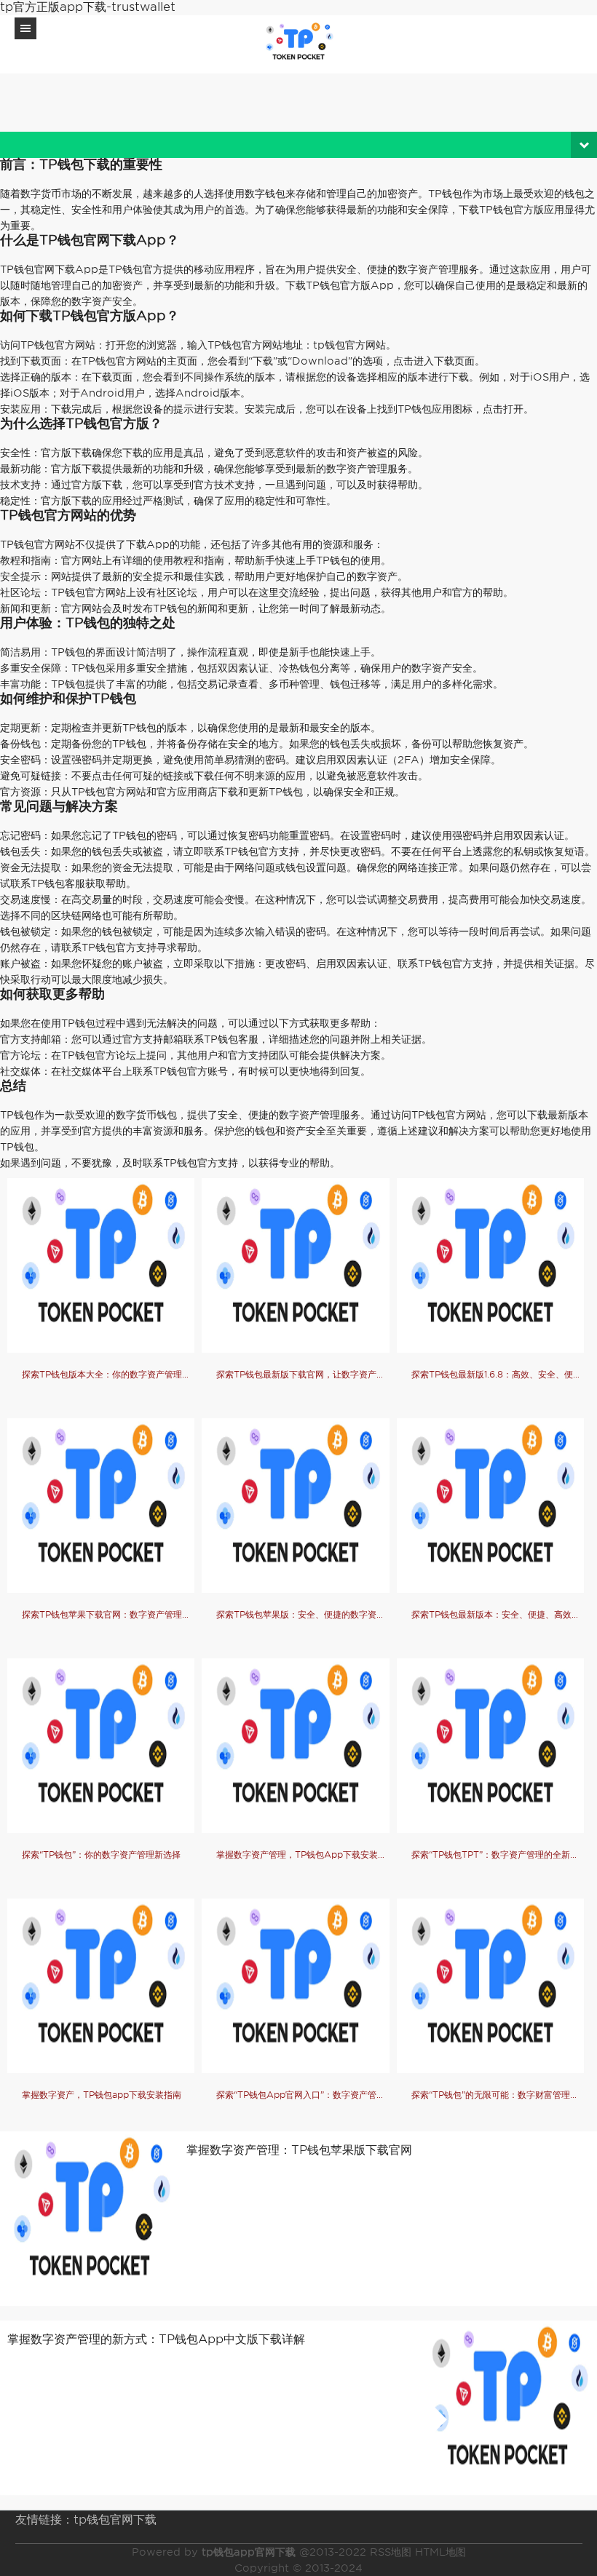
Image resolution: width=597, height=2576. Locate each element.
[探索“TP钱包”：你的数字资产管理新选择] (101, 1746)
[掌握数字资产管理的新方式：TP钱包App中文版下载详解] (507, 2407)
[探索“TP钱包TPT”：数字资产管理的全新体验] (490, 1746)
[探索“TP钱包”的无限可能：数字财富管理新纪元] (490, 1986)
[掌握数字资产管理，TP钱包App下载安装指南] (295, 1746)
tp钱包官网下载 (115, 2520)
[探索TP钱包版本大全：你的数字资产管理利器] (101, 1265)
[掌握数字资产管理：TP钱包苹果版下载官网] (90, 2218)
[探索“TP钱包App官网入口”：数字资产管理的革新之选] (295, 1986)
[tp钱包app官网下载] (298, 43)
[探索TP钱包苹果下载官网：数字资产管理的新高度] (101, 1506)
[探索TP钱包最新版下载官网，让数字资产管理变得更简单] (295, 1265)
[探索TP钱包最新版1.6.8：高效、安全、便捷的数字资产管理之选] (490, 1265)
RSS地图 (391, 2552)
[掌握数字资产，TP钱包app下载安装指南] (101, 1986)
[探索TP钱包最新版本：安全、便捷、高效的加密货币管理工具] (490, 1506)
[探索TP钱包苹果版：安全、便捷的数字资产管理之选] (295, 1506)
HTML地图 (440, 2552)
